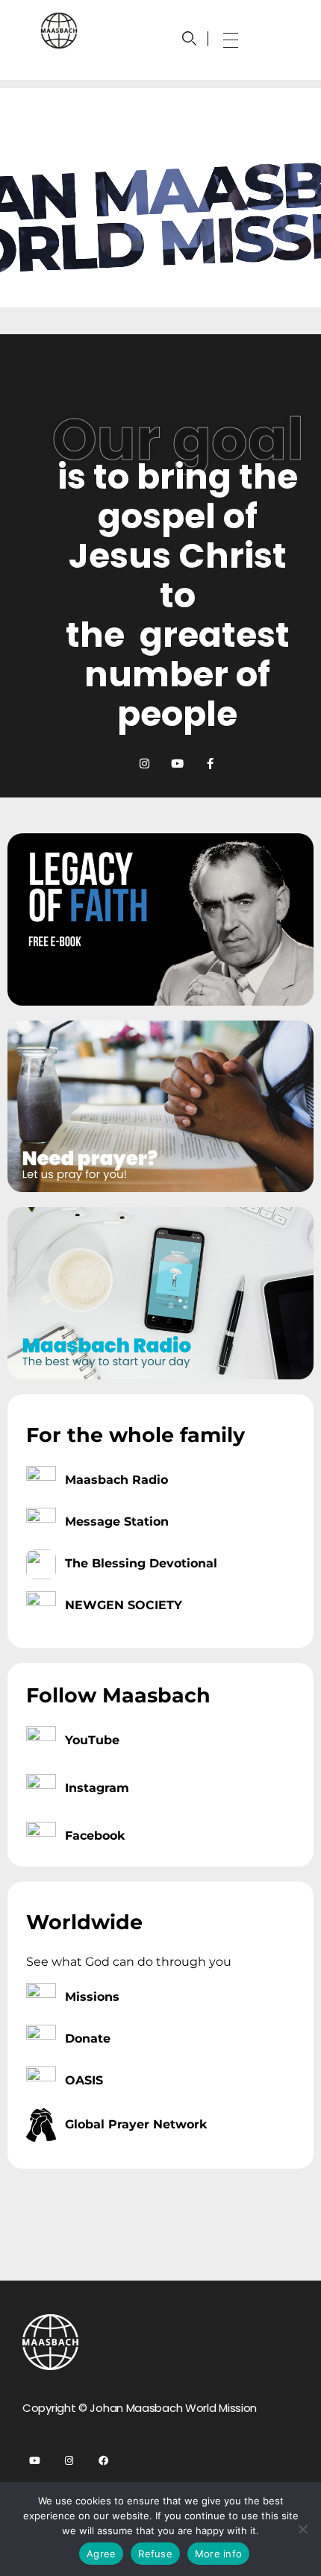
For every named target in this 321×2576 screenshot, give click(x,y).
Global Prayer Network (136, 2124)
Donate (88, 2038)
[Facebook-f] (210, 764)
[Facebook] (104, 2461)
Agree (101, 2554)
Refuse (155, 2554)
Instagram (97, 1788)
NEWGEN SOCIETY (124, 1605)
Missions (92, 1997)
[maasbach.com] (59, 31)
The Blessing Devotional (141, 1563)
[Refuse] (302, 2529)
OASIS (84, 2080)
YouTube (92, 1740)
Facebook (95, 1836)
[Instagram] (144, 764)
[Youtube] (177, 764)
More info (218, 2554)
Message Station (117, 1522)
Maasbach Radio (116, 1480)
